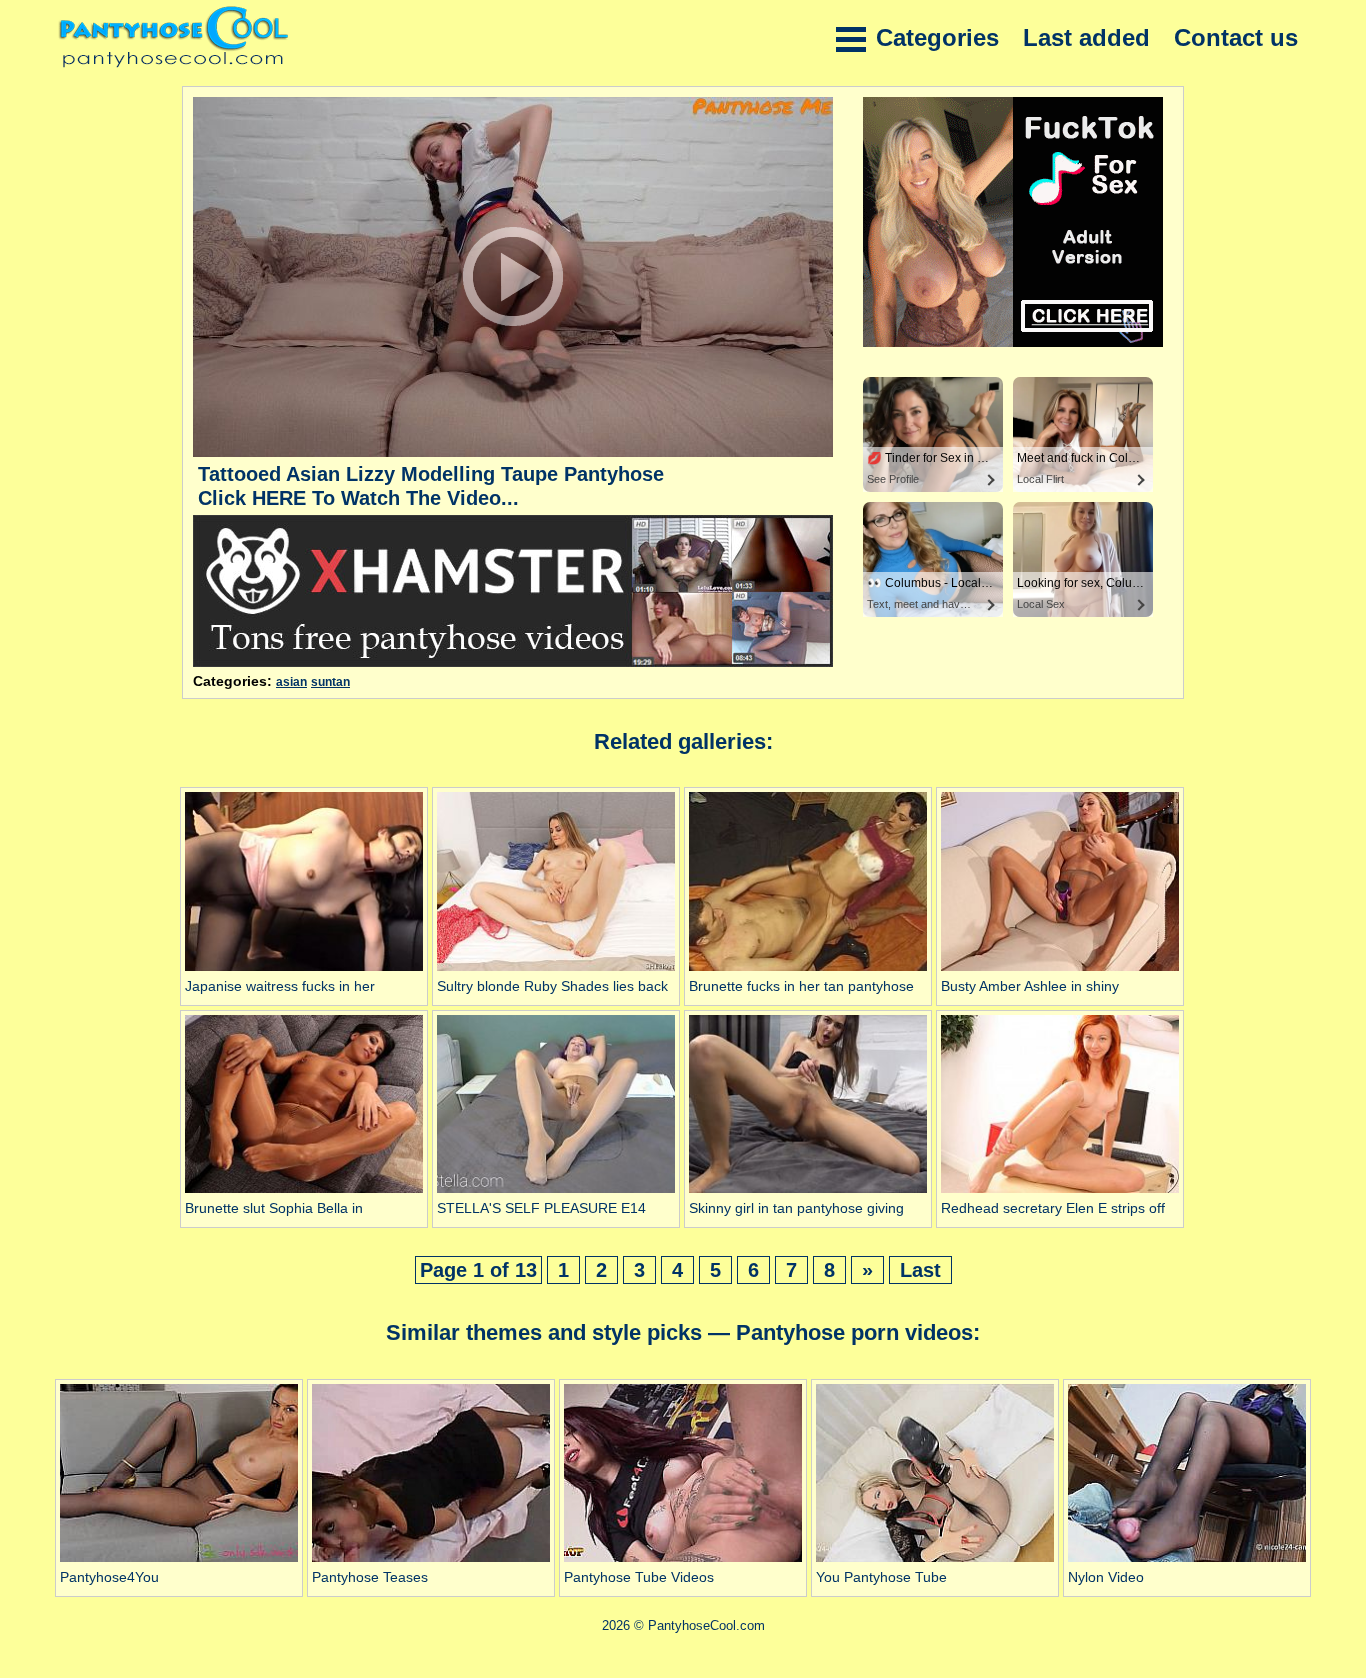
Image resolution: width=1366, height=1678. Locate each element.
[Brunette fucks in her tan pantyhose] (808, 971)
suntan (330, 682)
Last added (1086, 37)
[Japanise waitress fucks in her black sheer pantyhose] (304, 971)
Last (920, 1270)
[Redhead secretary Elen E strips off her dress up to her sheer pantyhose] (1060, 1193)
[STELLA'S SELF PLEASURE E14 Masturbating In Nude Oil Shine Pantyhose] (556, 1193)
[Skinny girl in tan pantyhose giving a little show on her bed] (808, 1193)
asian (291, 682)
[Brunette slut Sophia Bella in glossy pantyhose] (304, 1193)
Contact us (1236, 37)
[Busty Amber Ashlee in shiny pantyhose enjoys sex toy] (1060, 971)
